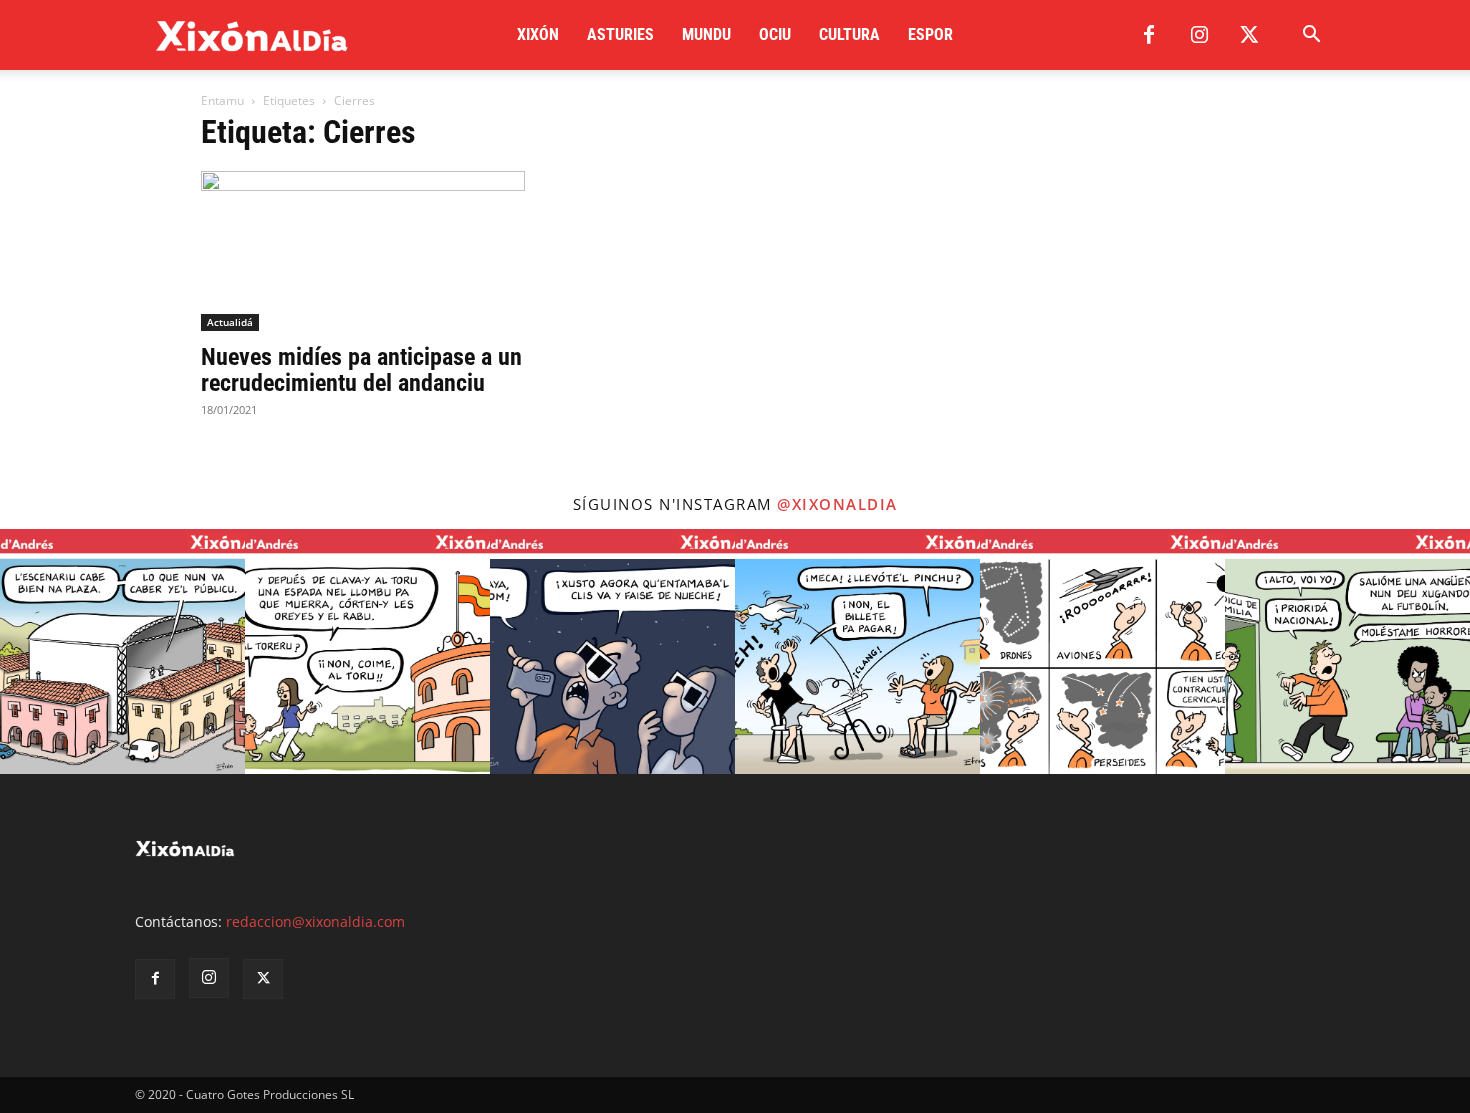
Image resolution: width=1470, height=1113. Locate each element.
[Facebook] (1149, 35)
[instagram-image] (122, 651)
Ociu (775, 34)
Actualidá (230, 322)
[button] (1311, 36)
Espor (930, 34)
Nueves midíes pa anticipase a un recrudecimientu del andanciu (361, 370)
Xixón (538, 34)
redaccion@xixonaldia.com (315, 921)
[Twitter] (1249, 35)
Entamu (222, 100)
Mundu (706, 34)
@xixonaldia (837, 504)
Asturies (620, 34)
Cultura (849, 34)
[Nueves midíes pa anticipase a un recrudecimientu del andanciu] (363, 251)
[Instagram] (1199, 35)
